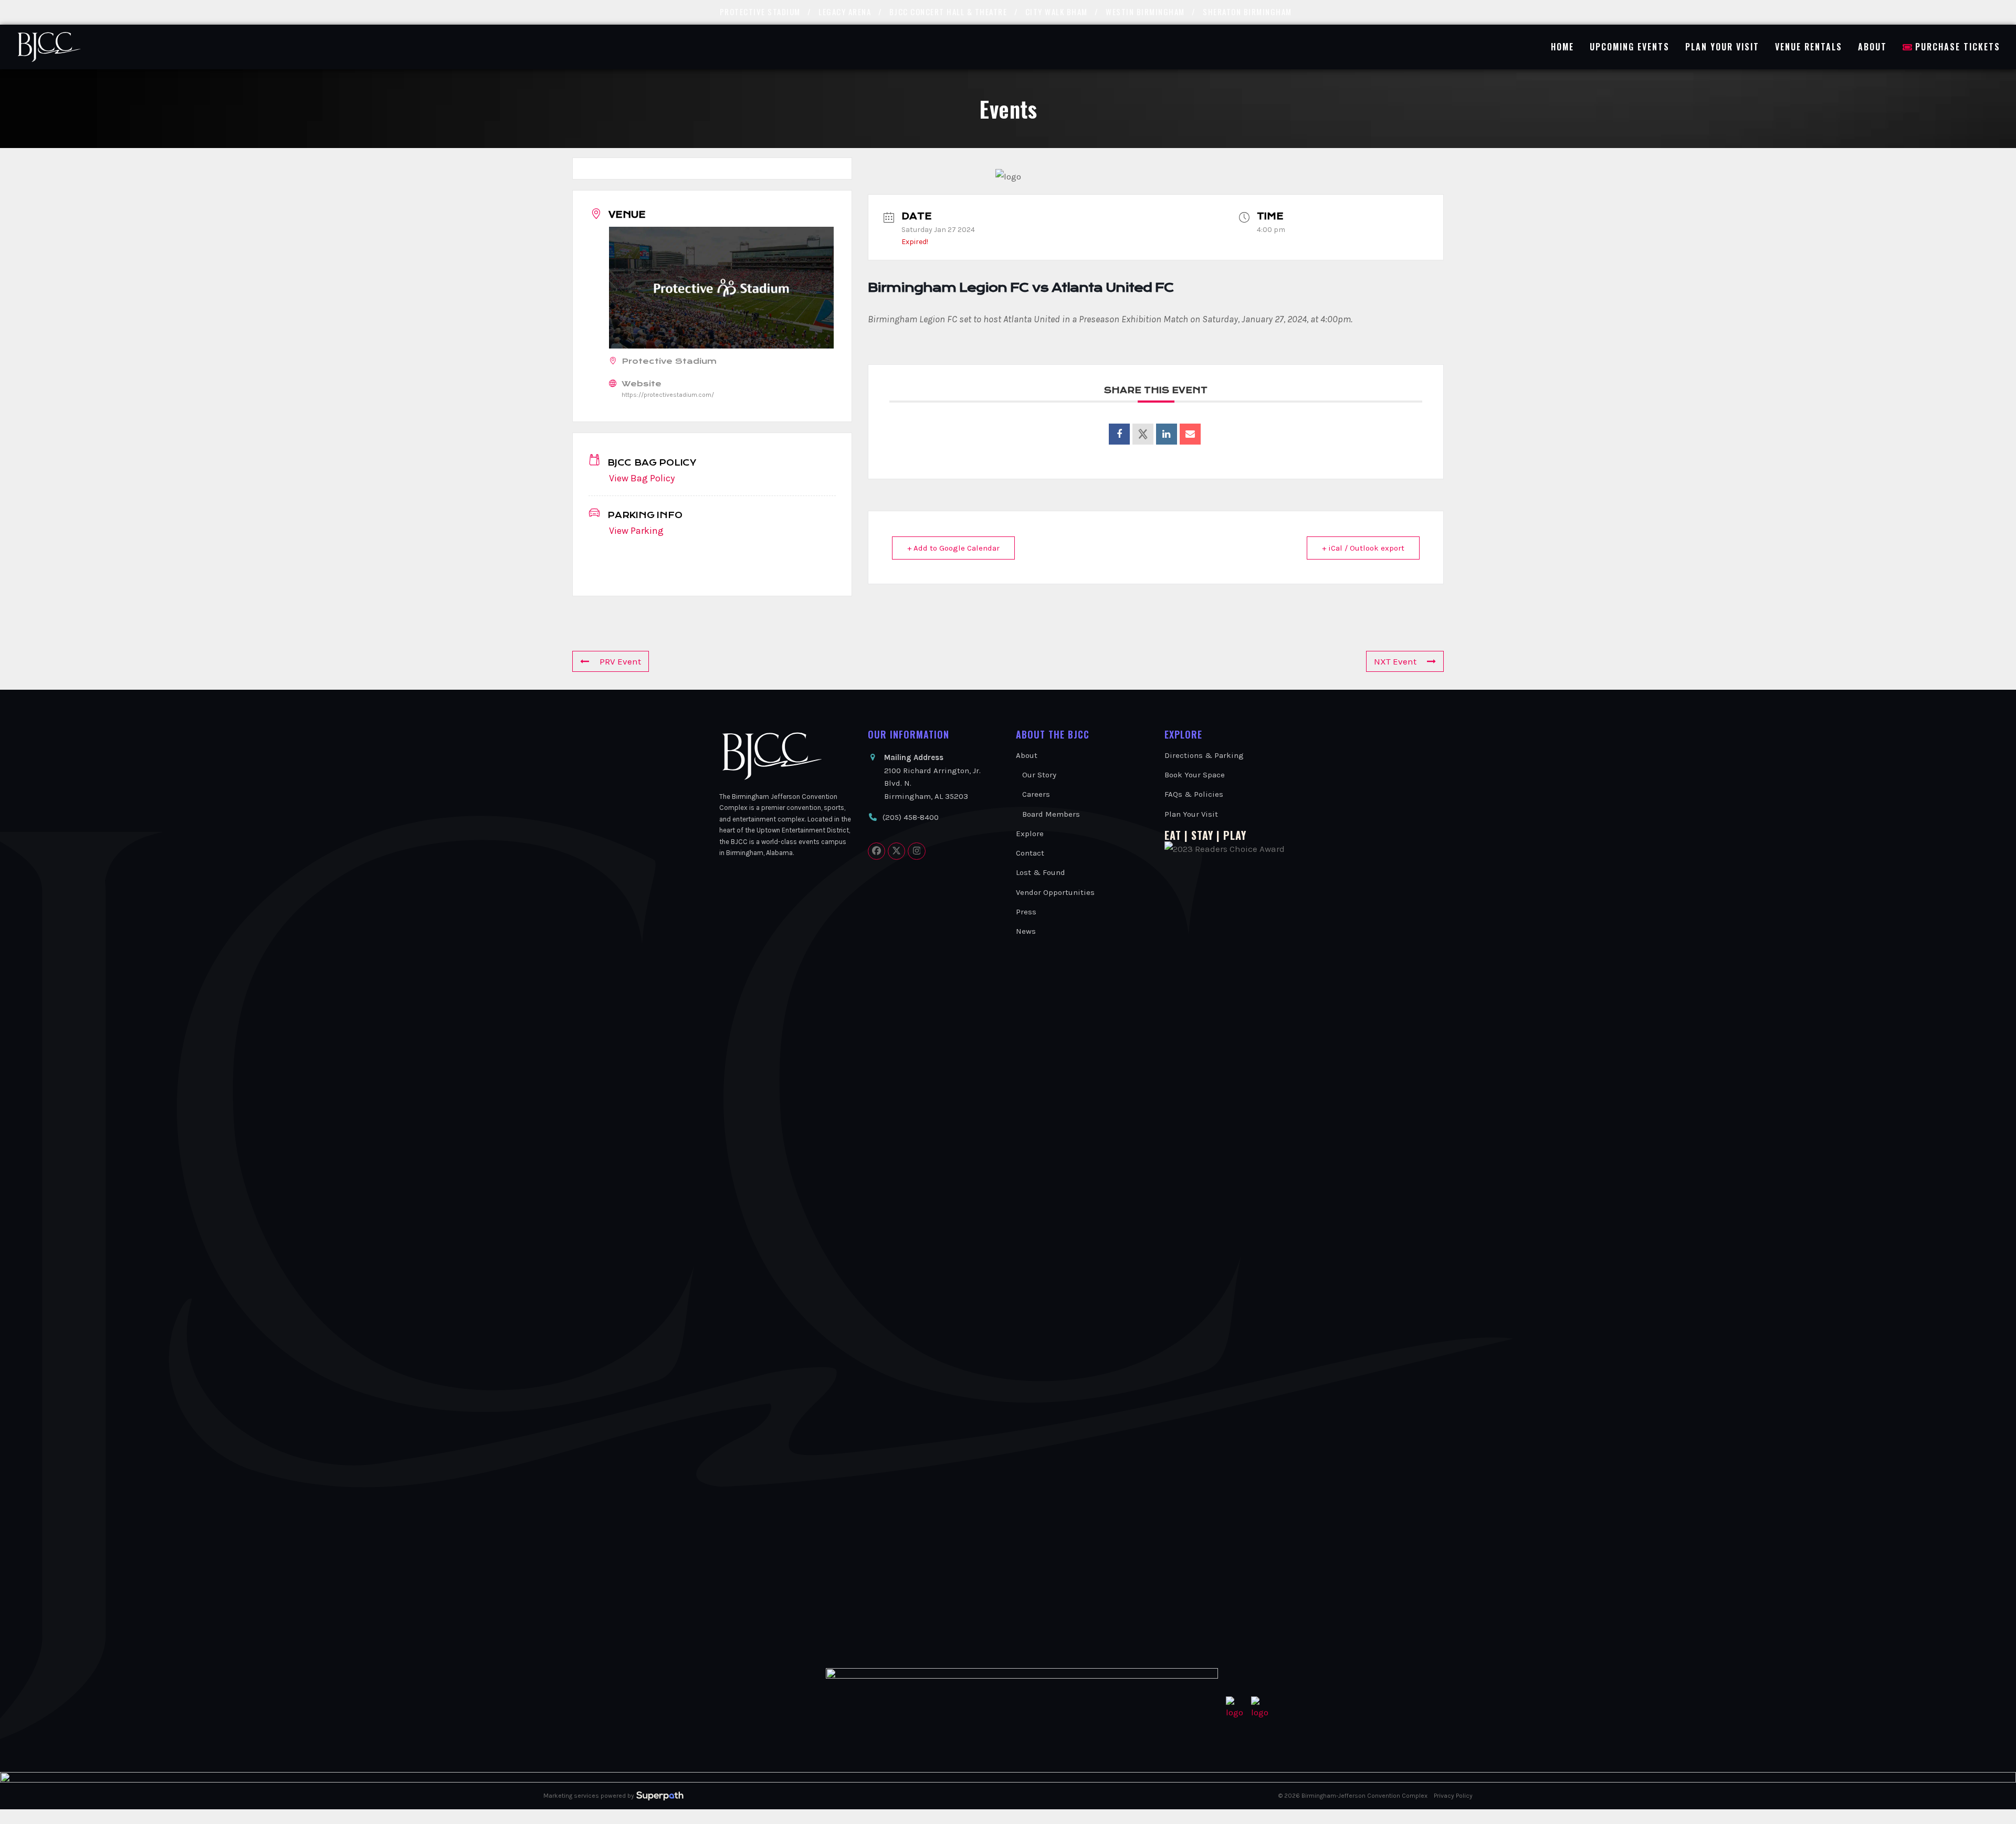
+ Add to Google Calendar (953, 548)
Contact (1030, 853)
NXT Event (1395, 661)
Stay (1202, 835)
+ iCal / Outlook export (1363, 548)
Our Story (1039, 775)
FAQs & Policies (1194, 794)
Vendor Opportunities (1055, 892)
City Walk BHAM (1057, 12)
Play (1235, 835)
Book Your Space (1195, 775)
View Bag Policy (642, 478)
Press (1026, 912)
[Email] (1190, 434)
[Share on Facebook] (1119, 434)
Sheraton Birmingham (1247, 12)
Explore (1030, 834)
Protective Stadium (760, 12)
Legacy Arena (845, 12)
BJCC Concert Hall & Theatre (948, 12)
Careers (1036, 794)
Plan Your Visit (1191, 814)
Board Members (1051, 814)
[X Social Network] (1143, 434)
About (1027, 755)
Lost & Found (1041, 872)
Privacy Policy (1453, 1796)
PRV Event (620, 661)
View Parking (636, 531)
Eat (1173, 835)
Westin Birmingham (1145, 12)
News (1026, 931)
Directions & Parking (1204, 755)
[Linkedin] (1167, 434)
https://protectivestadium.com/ (668, 395)
